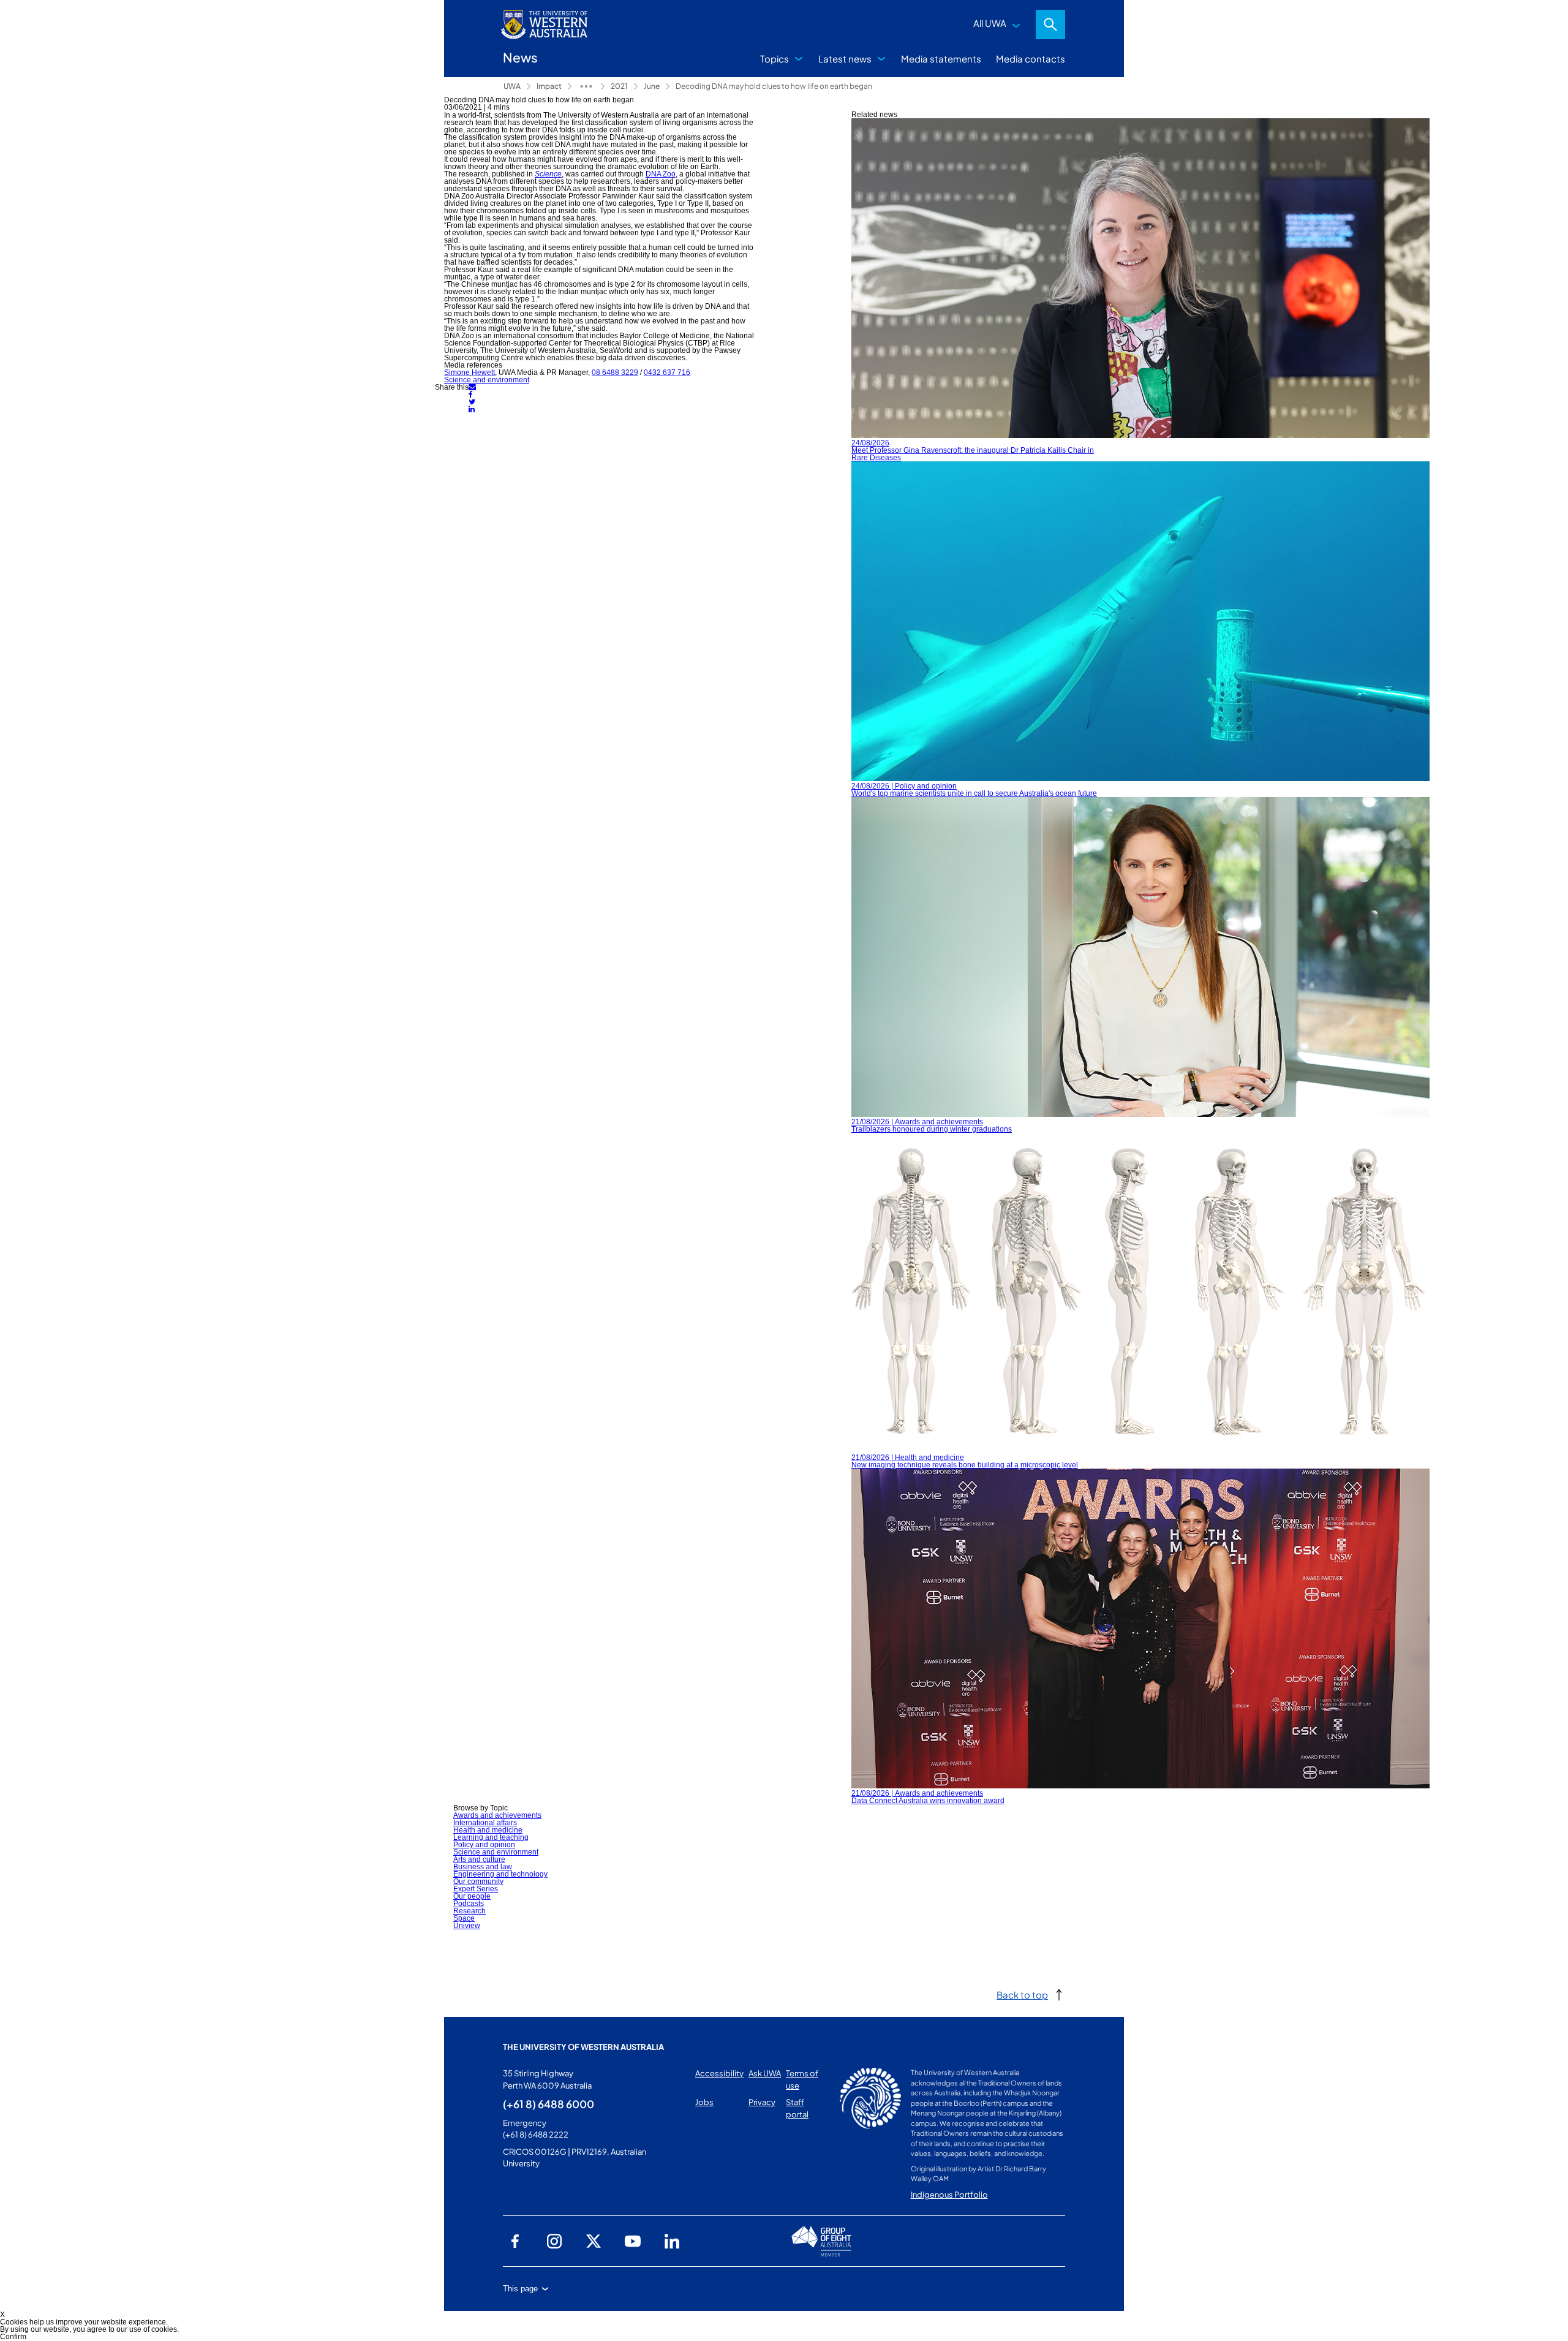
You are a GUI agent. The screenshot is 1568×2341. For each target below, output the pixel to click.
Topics (775, 59)
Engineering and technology (500, 1874)
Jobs (704, 2102)
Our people (472, 1896)
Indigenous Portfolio (949, 2195)
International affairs (485, 1823)
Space (464, 1918)
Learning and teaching (491, 1837)
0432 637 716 (667, 373)
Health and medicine (488, 1830)
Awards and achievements (497, 1815)
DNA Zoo (661, 174)
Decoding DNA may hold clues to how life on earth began (774, 86)
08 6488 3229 (615, 373)
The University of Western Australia (583, 2047)
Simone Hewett (469, 373)
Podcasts (469, 1904)
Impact (549, 86)
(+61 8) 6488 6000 (548, 2104)
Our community (478, 1881)
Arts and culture (479, 1859)
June (652, 86)
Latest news (845, 59)
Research (469, 1911)
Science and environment (487, 380)
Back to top (1022, 1995)
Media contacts (1031, 59)
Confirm (13, 2337)
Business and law (483, 1867)
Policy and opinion (484, 1845)
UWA (512, 86)
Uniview (467, 1926)
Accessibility (719, 2073)
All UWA (990, 23)
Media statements (941, 59)
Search (1050, 25)
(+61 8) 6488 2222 (536, 2135)
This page (520, 2289)
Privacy (762, 2102)
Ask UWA (765, 2073)
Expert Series (476, 1889)
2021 (619, 86)
